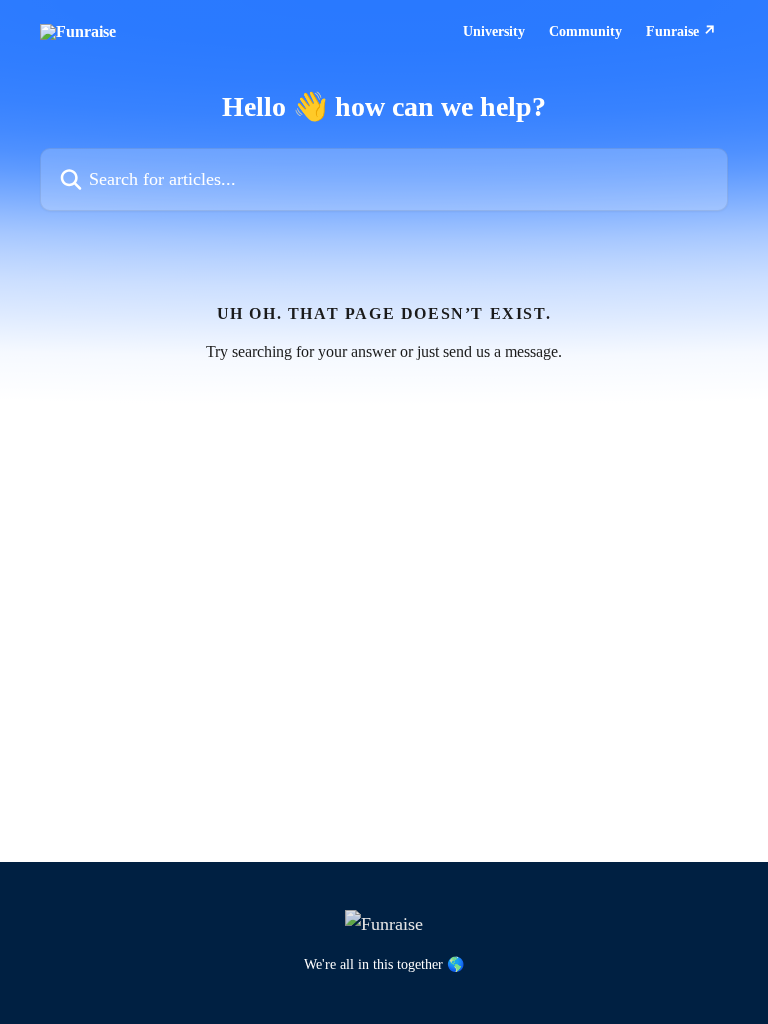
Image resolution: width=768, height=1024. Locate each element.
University (494, 32)
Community (585, 32)
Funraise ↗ (681, 32)
